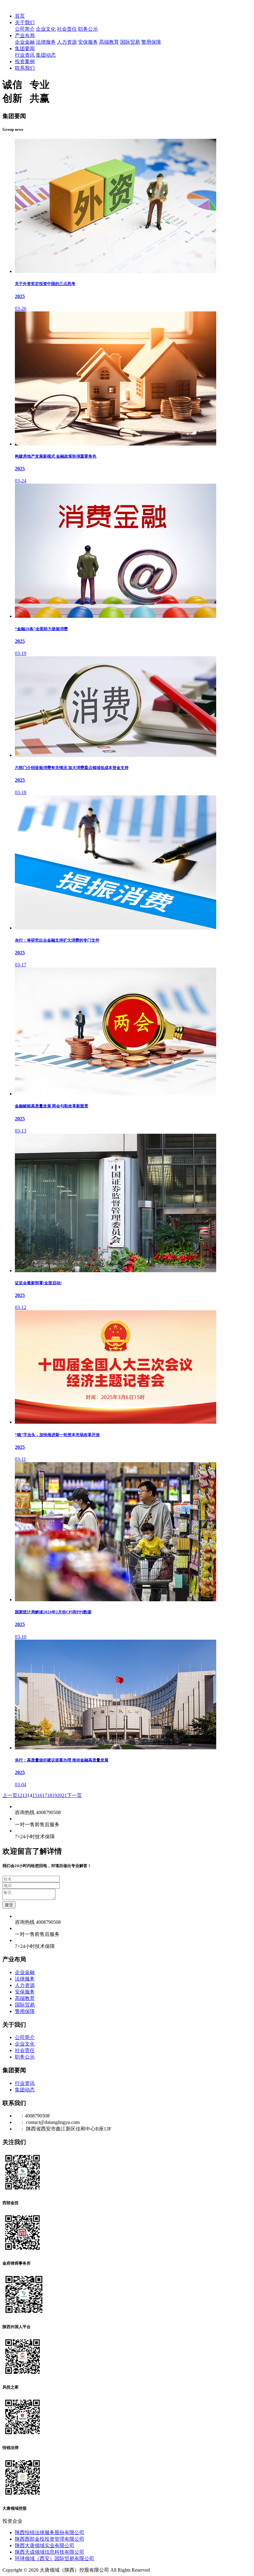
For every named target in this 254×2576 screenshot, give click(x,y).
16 (40, 1795)
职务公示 (88, 29)
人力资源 (67, 42)
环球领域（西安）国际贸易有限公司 (55, 2558)
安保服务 (88, 42)
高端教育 (109, 42)
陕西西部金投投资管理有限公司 (50, 2539)
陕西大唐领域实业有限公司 (45, 2545)
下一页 (74, 1795)
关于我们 (25, 22)
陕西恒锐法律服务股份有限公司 (50, 2532)
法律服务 (46, 42)
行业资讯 (25, 55)
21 (64, 1795)
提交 (9, 1905)
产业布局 (25, 35)
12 (20, 1795)
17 (45, 1795)
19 (55, 1795)
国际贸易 (130, 42)
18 (50, 1795)
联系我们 (25, 68)
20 (59, 1795)
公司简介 (25, 29)
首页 (20, 16)
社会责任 (67, 29)
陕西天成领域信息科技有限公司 (50, 2552)
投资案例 (25, 62)
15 (35, 1795)
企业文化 (46, 29)
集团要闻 (25, 48)
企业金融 (25, 42)
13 (25, 1795)
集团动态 (46, 55)
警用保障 (151, 42)
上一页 (10, 1795)
